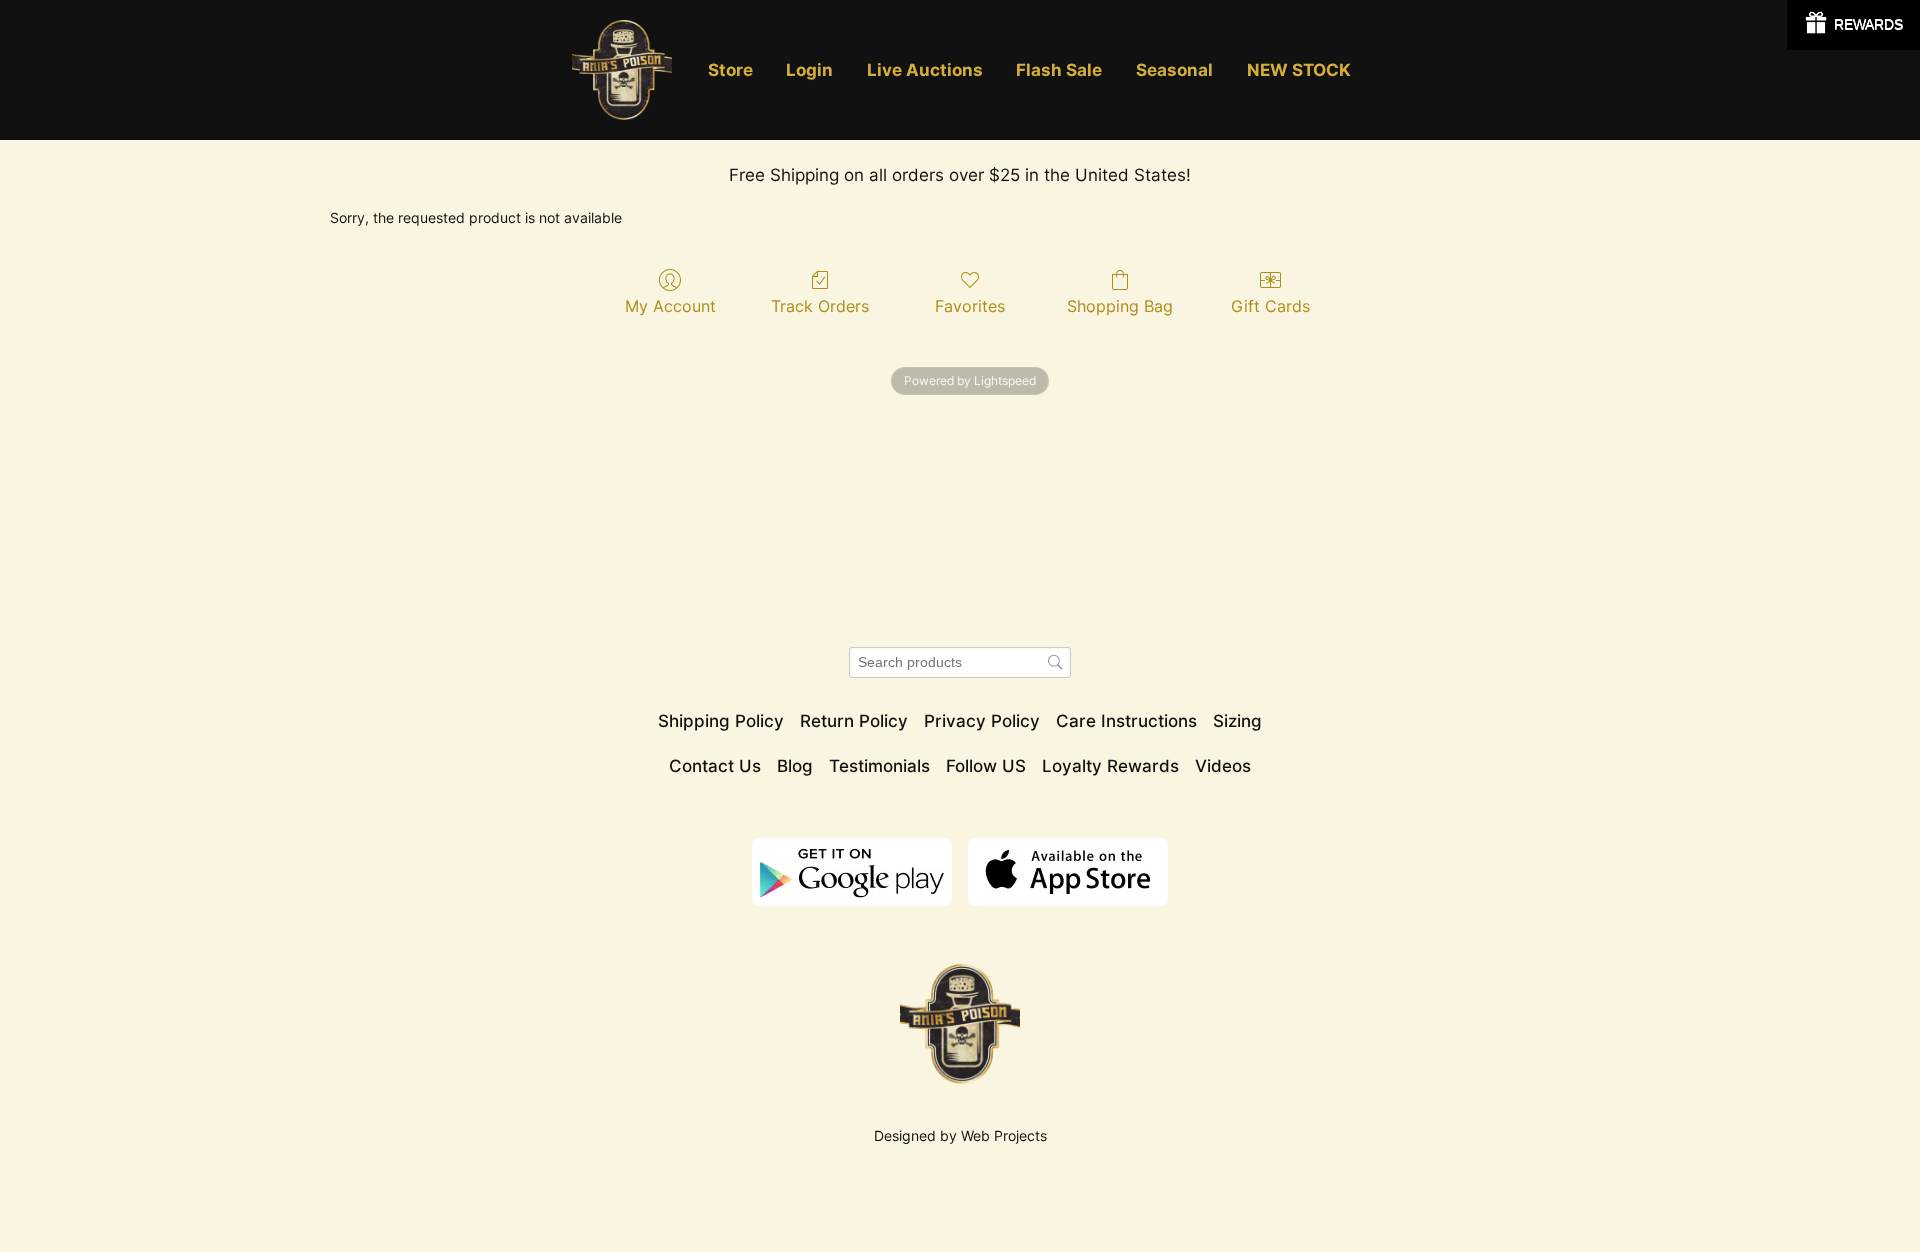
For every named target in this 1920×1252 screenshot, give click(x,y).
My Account (670, 306)
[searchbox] (959, 662)
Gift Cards (1270, 306)
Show (1853, 25)
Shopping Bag (1120, 306)
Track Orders (820, 306)
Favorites (970, 306)
